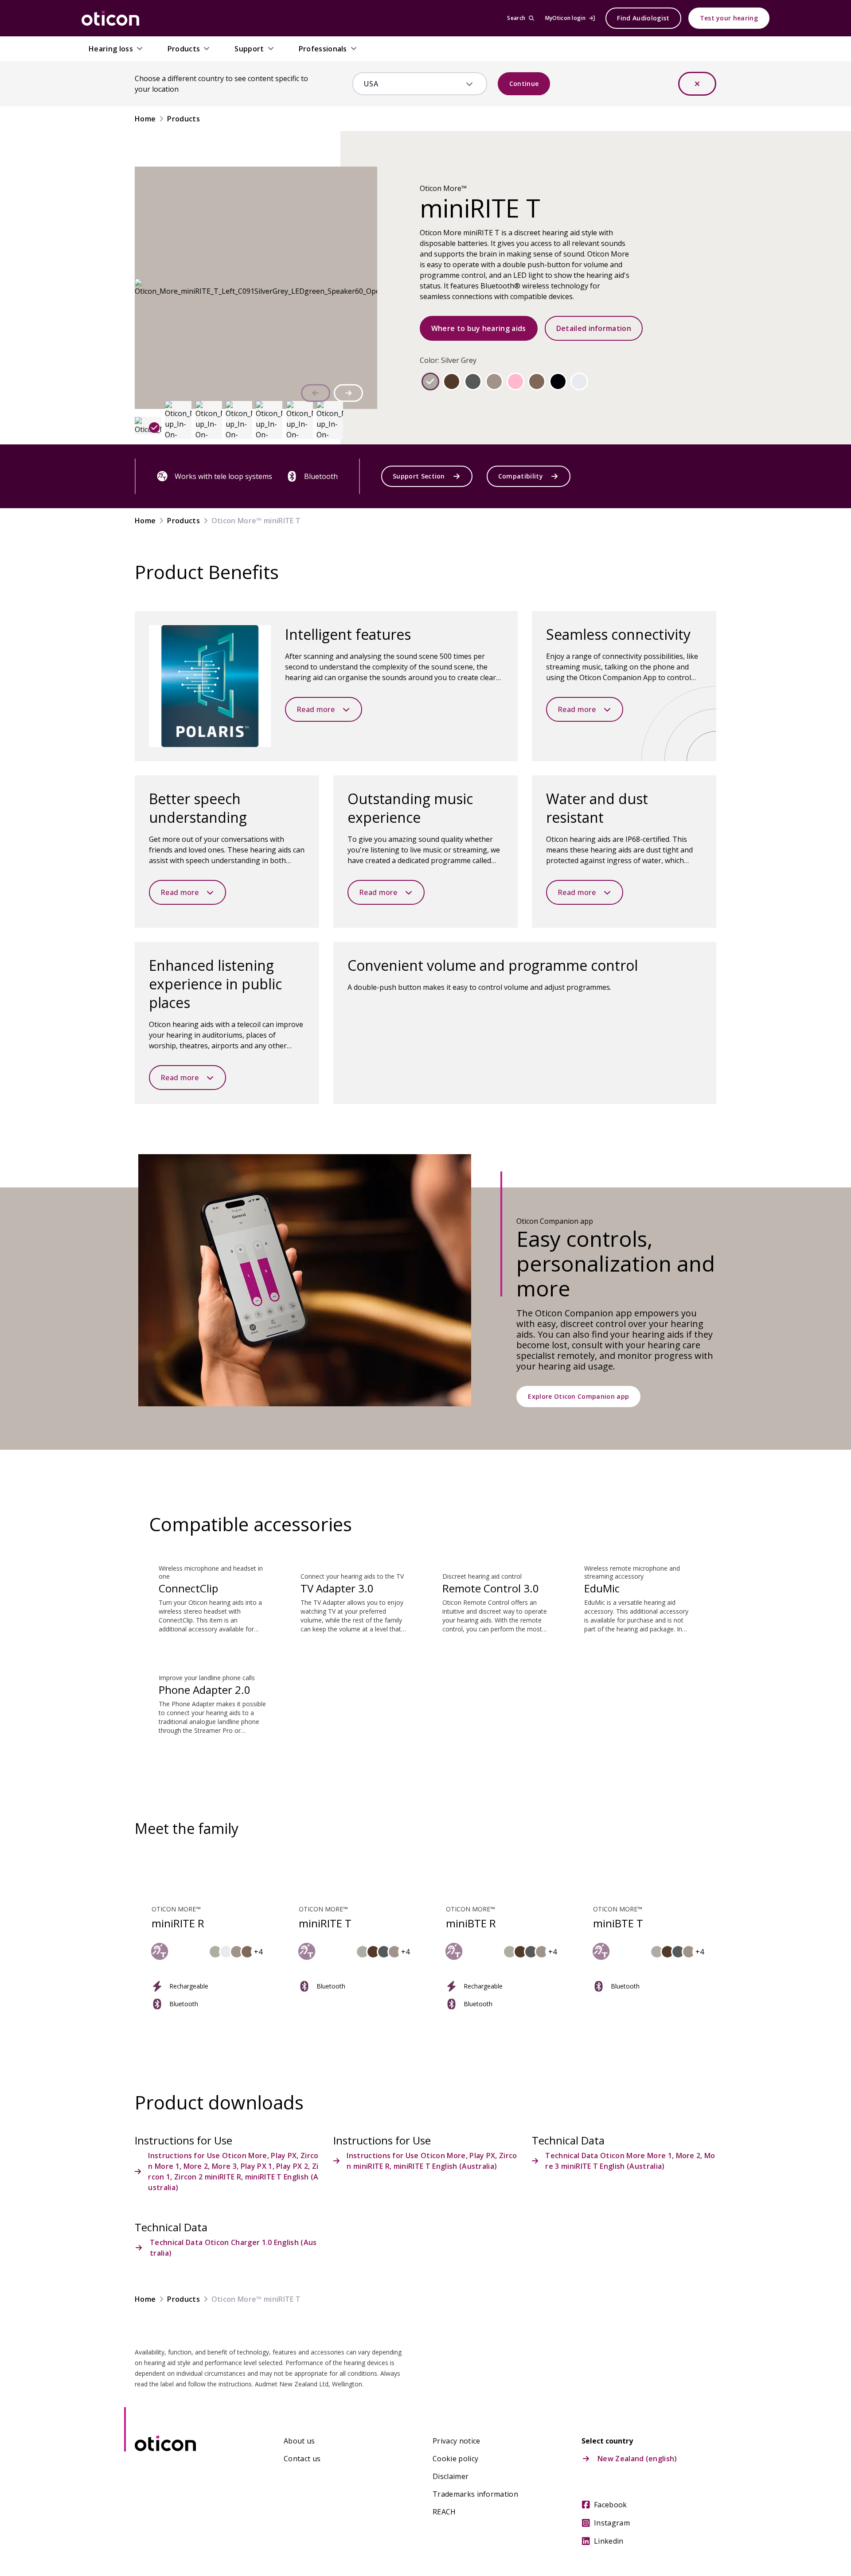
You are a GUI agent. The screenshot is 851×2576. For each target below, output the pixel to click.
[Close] (697, 84)
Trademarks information (475, 2494)
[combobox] (413, 84)
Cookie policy (455, 2459)
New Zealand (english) (637, 2459)
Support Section (419, 476)
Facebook (611, 2505)
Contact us (302, 2459)
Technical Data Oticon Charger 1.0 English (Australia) (233, 2248)
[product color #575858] (473, 381)
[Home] (110, 18)
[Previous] (316, 393)
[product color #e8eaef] (579, 381)
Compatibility (521, 476)
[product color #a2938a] (494, 381)
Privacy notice (456, 2441)
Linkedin (609, 2541)
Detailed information (594, 328)
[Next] (348, 393)
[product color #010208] (558, 381)
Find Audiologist (643, 18)
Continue (524, 84)
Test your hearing (729, 18)
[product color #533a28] (452, 381)
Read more (316, 709)
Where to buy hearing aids (479, 328)
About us (299, 2441)
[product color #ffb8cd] (515, 381)
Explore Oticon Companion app (578, 1396)
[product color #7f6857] (537, 381)
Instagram (612, 2523)
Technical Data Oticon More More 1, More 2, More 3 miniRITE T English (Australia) (630, 2161)
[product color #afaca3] (430, 381)
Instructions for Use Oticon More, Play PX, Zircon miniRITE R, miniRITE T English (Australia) (432, 2161)
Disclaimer (451, 2476)
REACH (444, 2512)
